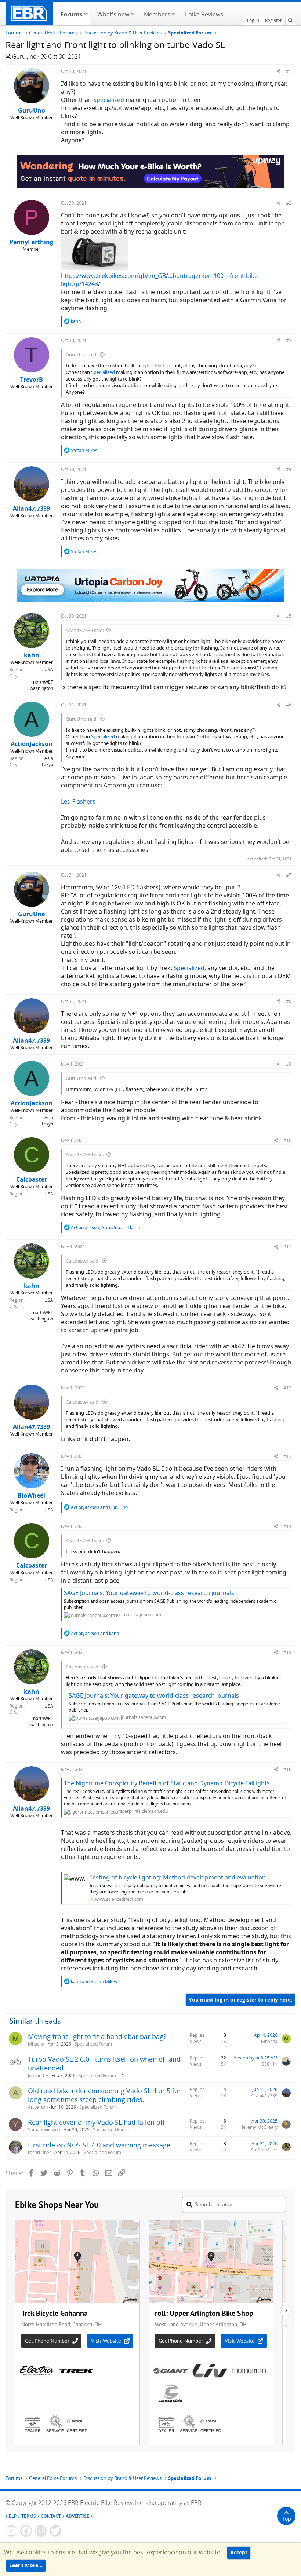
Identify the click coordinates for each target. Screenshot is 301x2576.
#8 (289, 1001)
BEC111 (269, 2064)
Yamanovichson (44, 2130)
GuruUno (24, 56)
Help (11, 2516)
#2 (289, 203)
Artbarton (38, 2107)
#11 (287, 1247)
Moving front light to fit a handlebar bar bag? (97, 2036)
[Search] (290, 21)
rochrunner (39, 2152)
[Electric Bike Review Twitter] (55, 2531)
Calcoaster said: (83, 1261)
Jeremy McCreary (260, 2127)
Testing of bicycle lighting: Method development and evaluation (178, 1877)
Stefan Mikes (264, 2150)
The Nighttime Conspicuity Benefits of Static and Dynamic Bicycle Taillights (167, 1783)
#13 (287, 1456)
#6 (289, 705)
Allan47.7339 (264, 2096)
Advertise (77, 2516)
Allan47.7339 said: (85, 630)
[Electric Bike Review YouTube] (11, 2531)
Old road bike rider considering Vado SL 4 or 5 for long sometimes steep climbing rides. (104, 2095)
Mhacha (36, 2044)
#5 (289, 616)
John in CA (38, 2075)
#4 (289, 469)
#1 (289, 71)
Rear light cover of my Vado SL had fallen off (96, 2122)
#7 (289, 875)
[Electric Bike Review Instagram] (41, 2531)
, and (105, 1228)
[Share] (279, 71)
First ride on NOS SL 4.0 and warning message (99, 2145)
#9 (289, 1064)
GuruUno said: (81, 354)
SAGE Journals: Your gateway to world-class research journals (149, 1593)
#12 (287, 1388)
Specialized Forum (93, 2044)
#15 (287, 1652)
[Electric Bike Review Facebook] (26, 2531)
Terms (29, 2516)
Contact (51, 2516)
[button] (86, 14)
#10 (287, 1140)
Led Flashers (78, 801)
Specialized (109, 100)
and (99, 1507)
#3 (289, 340)
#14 (287, 1526)
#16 (287, 1769)
